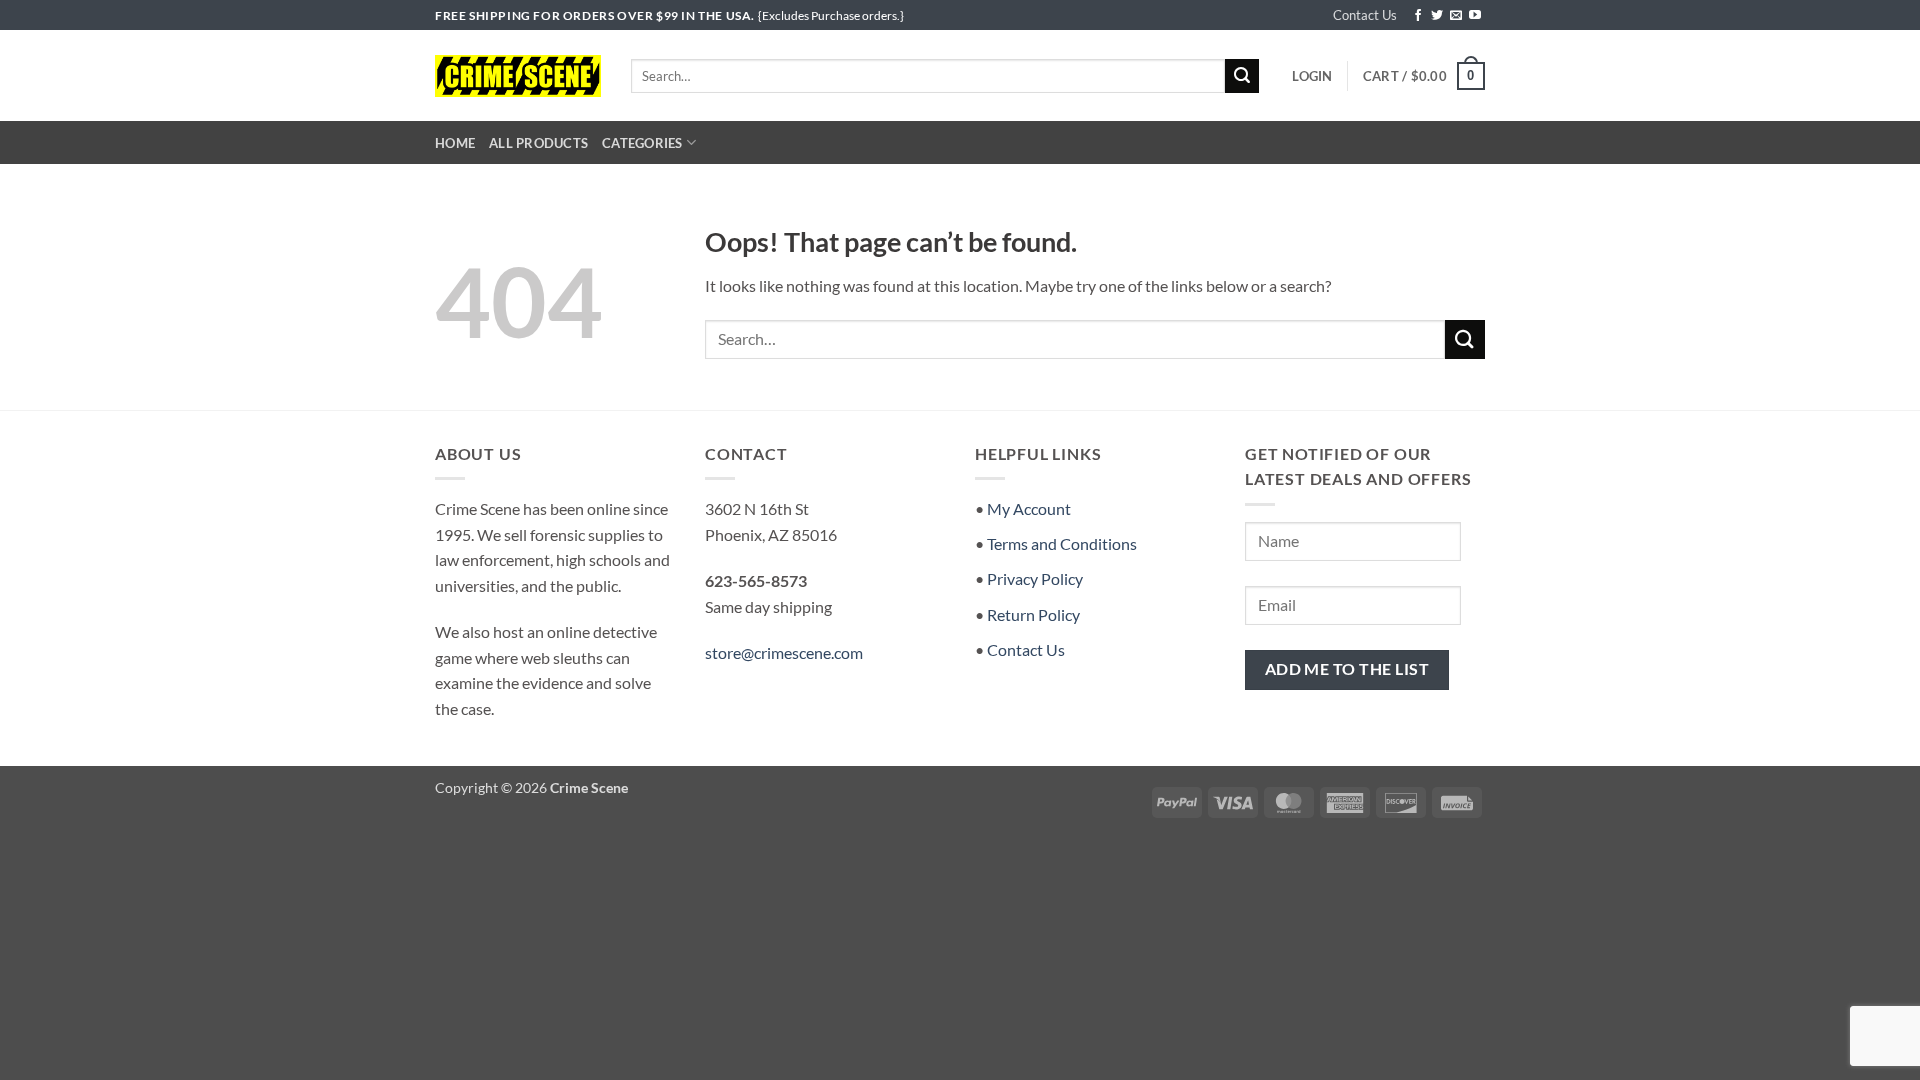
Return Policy (1033, 614)
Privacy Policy (1035, 578)
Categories (642, 143)
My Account (1029, 508)
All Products (538, 143)
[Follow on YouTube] (1475, 16)
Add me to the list (1347, 669)
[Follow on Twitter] (1437, 16)
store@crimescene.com (784, 652)
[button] (1312, 76)
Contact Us (1365, 15)
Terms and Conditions (1062, 543)
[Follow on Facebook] (1418, 16)
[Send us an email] (1456, 16)
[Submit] (1242, 76)
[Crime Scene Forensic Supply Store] (518, 76)
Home (455, 143)
